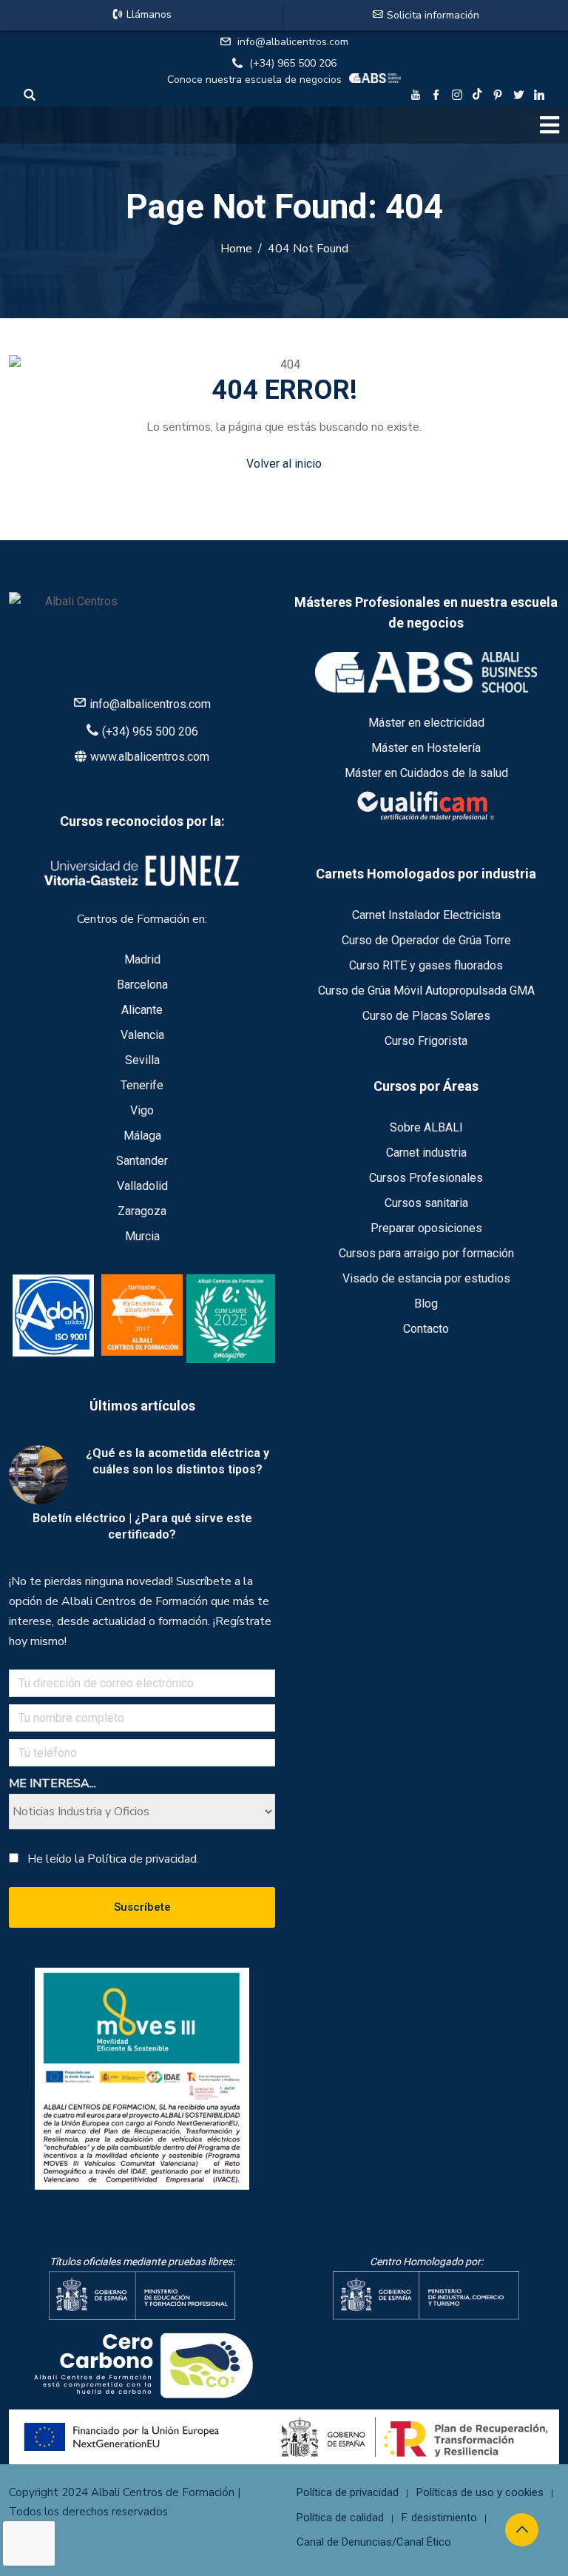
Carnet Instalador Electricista (426, 915)
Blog (426, 1304)
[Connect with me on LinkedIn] (539, 97)
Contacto (426, 1329)
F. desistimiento (439, 2518)
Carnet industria (426, 1153)
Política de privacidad (348, 2492)
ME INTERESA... (53, 1783)
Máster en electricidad (426, 723)
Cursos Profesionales (426, 1178)
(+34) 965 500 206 (293, 63)
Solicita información (433, 15)
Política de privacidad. (143, 1859)
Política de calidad (340, 2518)
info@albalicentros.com (293, 42)
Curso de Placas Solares (426, 1016)
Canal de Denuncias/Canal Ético (374, 2542)
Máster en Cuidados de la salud (426, 773)
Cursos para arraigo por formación (426, 1253)
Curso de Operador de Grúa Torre (426, 940)
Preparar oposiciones (426, 1228)
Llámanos (149, 14)
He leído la (113, 1859)
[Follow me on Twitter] (518, 97)
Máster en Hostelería (426, 748)
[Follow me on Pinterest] (498, 97)
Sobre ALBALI (426, 1127)
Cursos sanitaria (426, 1203)
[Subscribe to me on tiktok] (477, 94)
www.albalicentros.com (150, 757)
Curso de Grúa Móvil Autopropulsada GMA (426, 991)
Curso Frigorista (426, 1041)
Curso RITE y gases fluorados (426, 965)
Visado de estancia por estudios (426, 1278)
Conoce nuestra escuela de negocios (254, 80)
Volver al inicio (284, 464)
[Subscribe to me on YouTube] (416, 97)
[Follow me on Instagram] (457, 97)
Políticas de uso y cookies (480, 2492)
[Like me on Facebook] (436, 97)
